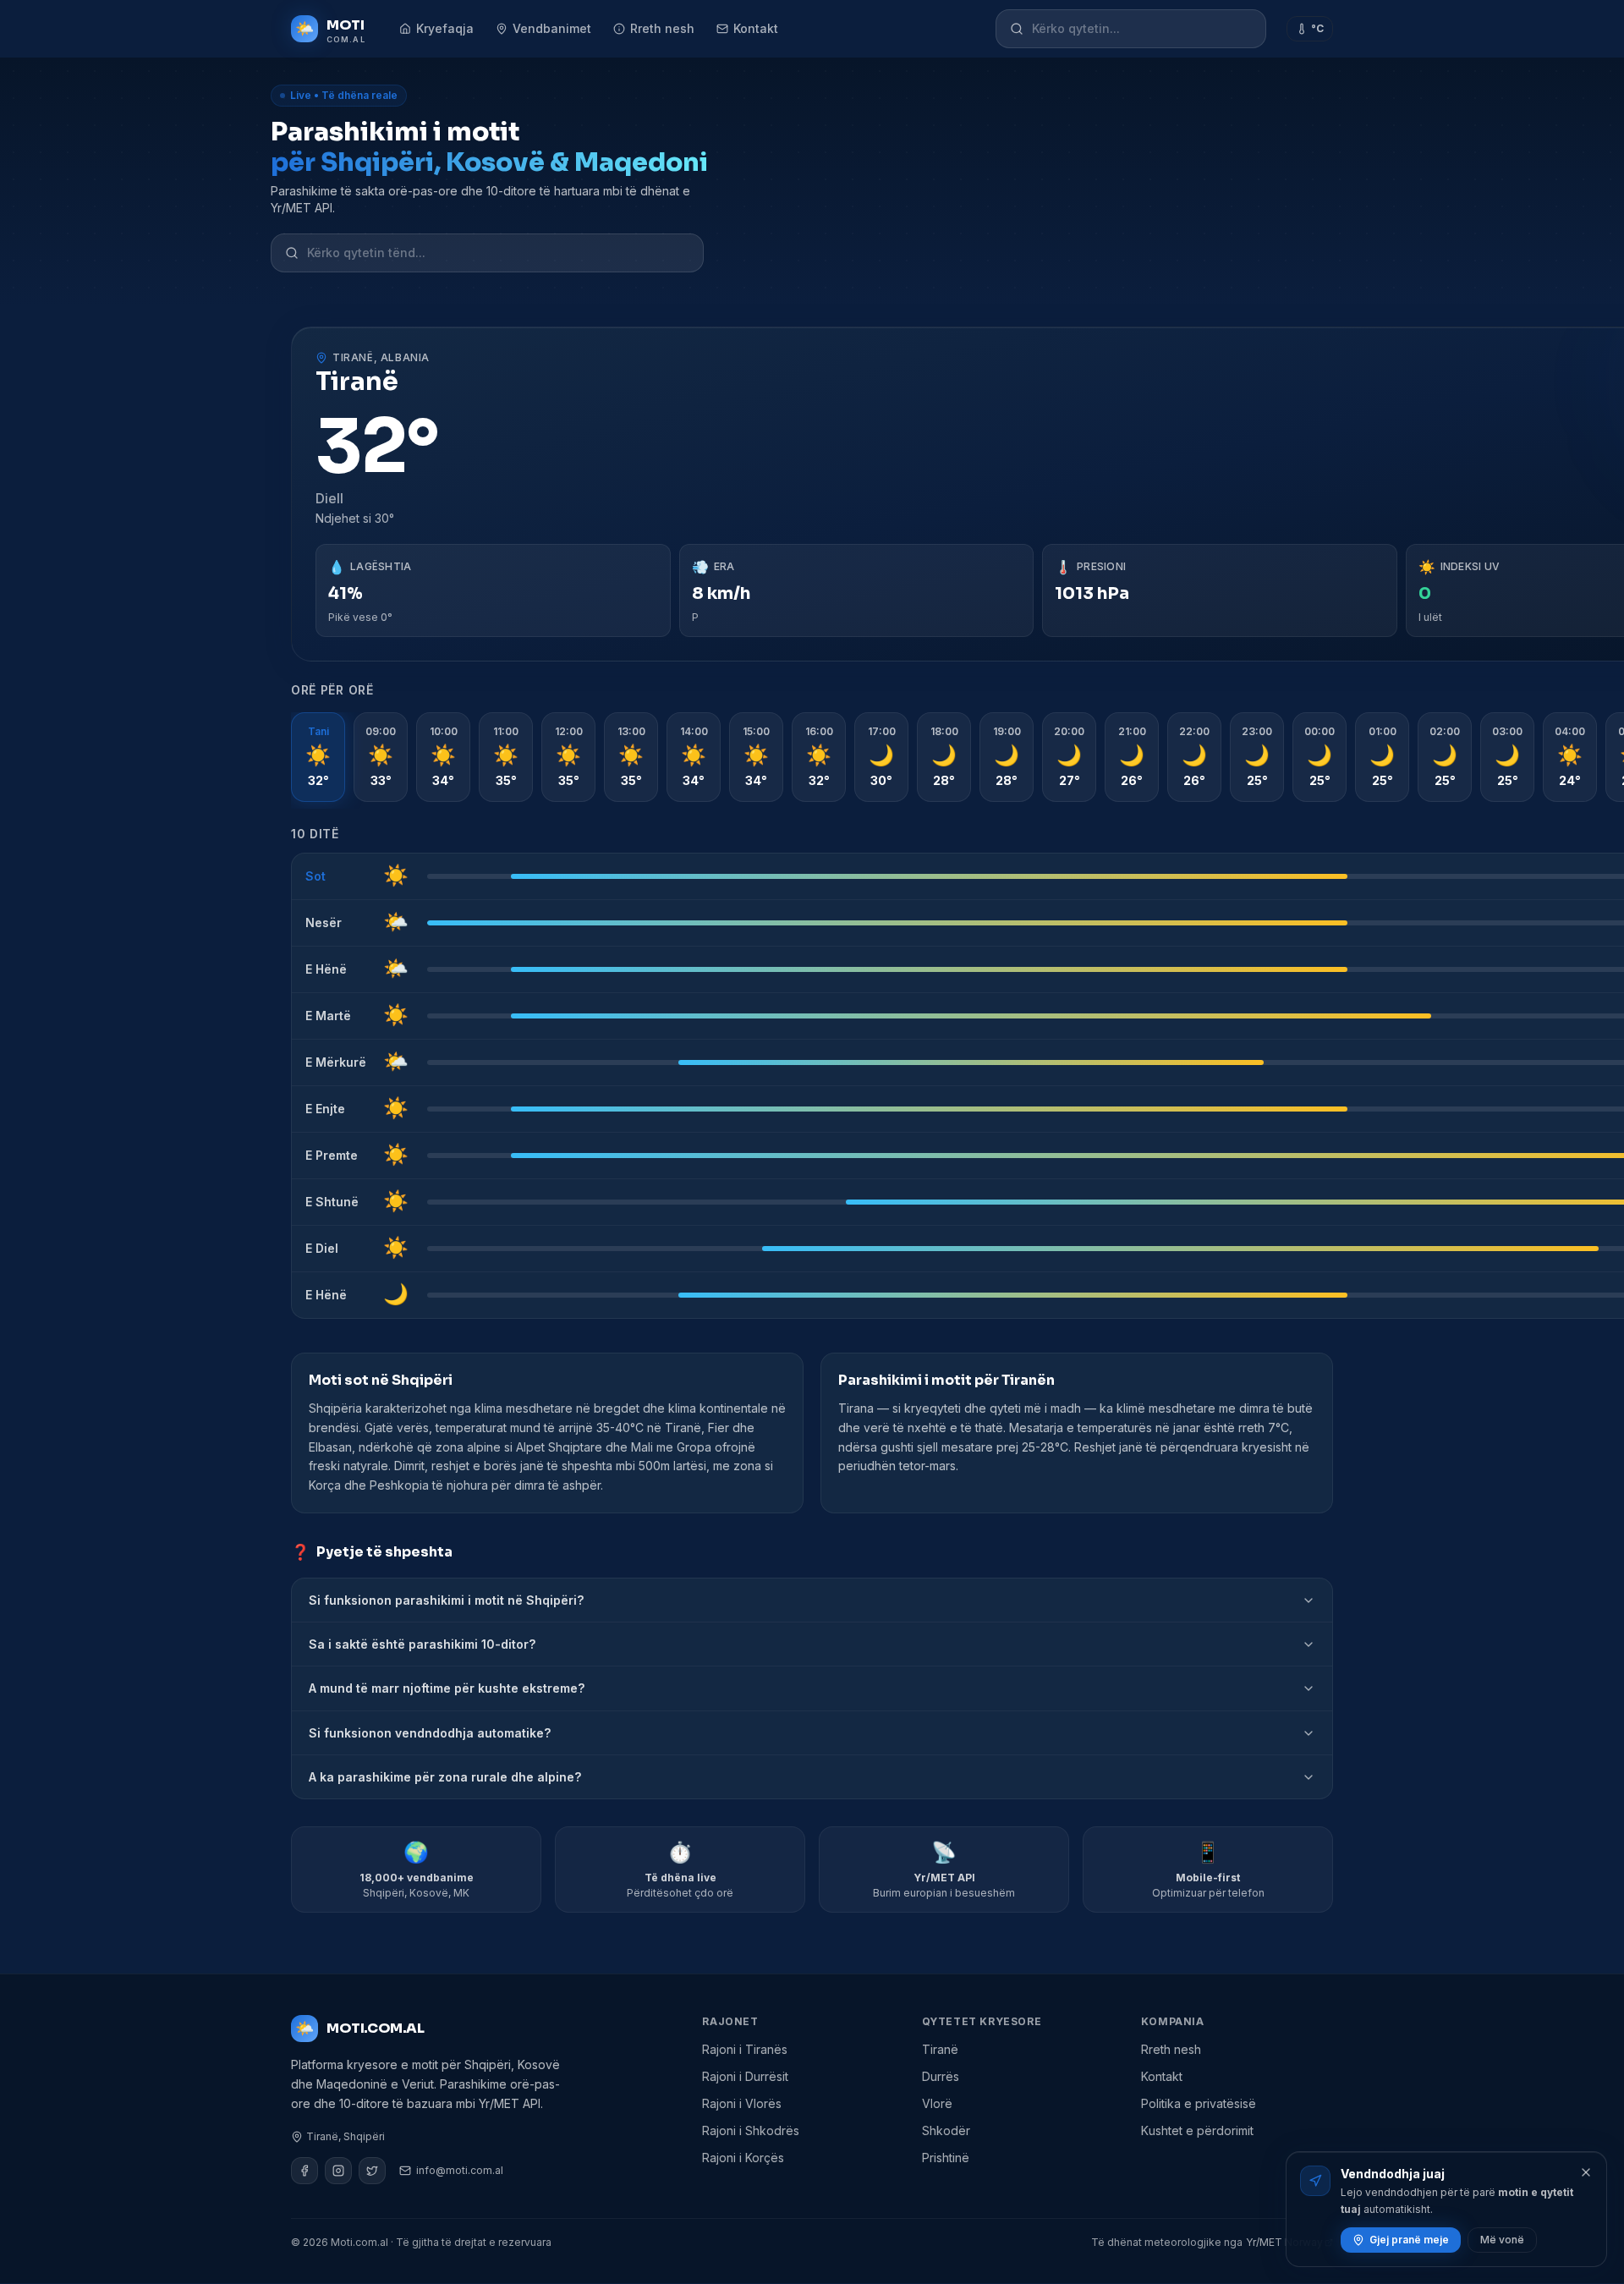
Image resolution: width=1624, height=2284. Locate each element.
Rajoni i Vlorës (742, 2103)
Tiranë (940, 2049)
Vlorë (937, 2103)
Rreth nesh (662, 28)
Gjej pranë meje (1409, 2240)
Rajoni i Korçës (743, 2158)
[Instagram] (338, 2171)
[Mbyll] (1586, 2172)
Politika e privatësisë (1199, 2103)
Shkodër (946, 2130)
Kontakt (756, 28)
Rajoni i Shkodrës (751, 2130)
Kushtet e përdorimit (1197, 2130)
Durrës (941, 2076)
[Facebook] (304, 2171)
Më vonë (1502, 2240)
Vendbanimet (552, 28)
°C (1317, 28)
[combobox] (1142, 29)
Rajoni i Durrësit (745, 2076)
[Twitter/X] (372, 2171)
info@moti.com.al (460, 2170)
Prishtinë (946, 2158)
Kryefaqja (445, 28)
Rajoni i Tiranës (745, 2049)
